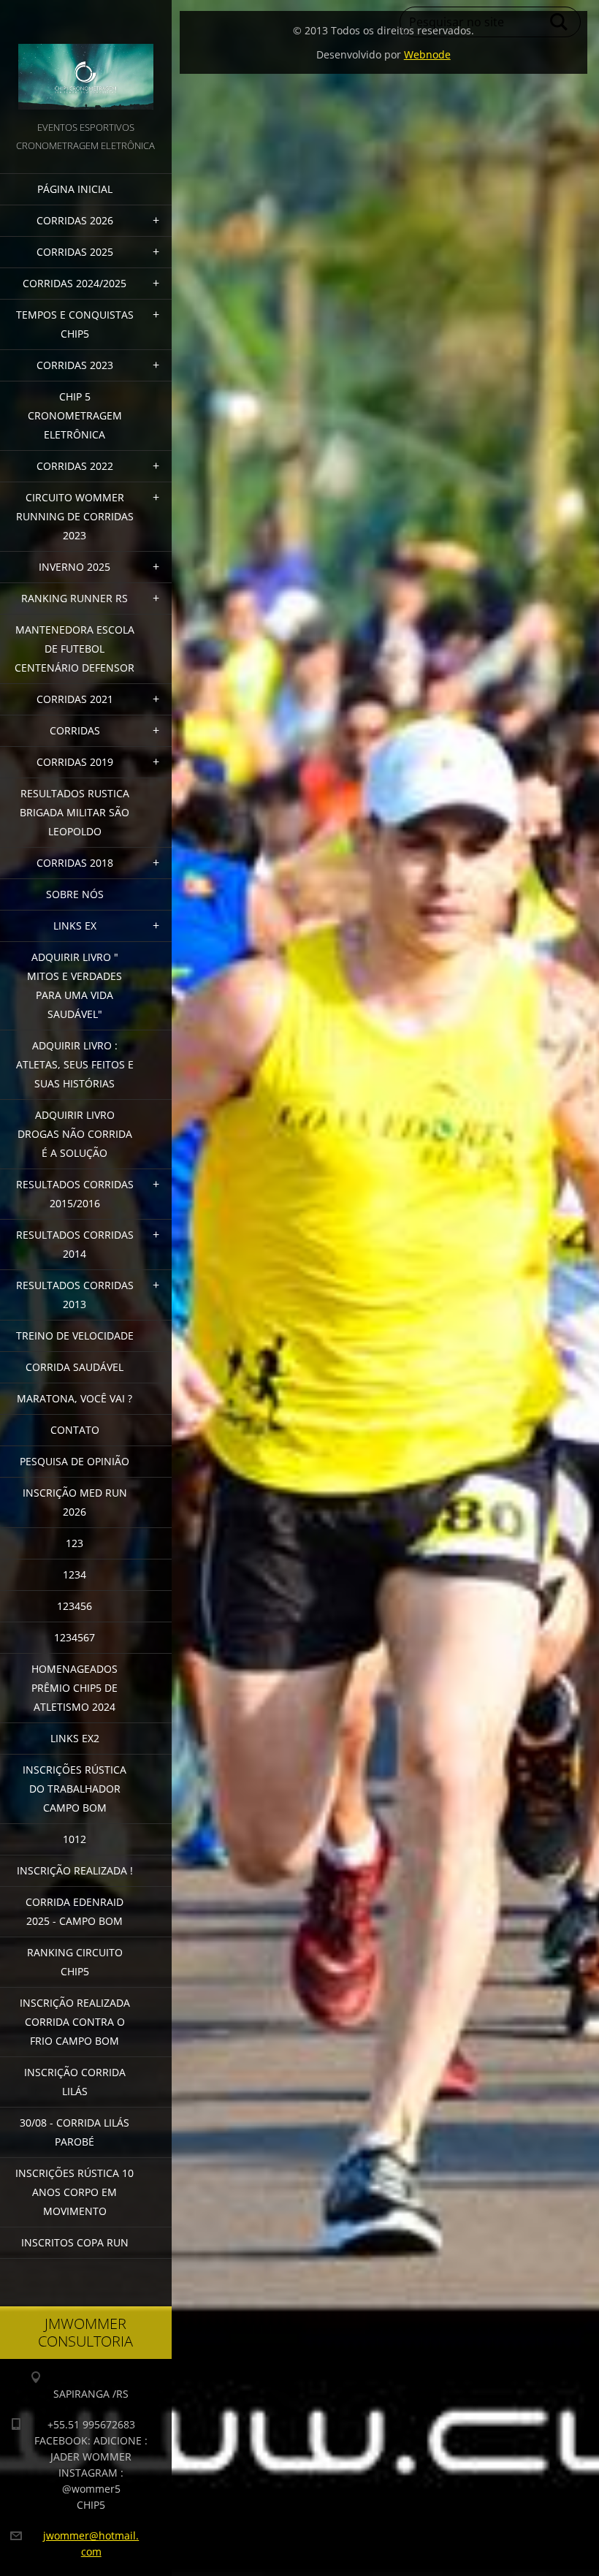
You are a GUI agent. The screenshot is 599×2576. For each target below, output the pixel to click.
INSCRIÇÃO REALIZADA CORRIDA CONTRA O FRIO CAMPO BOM (75, 2022)
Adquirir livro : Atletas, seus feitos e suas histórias (75, 1064)
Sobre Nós (75, 894)
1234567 (75, 1637)
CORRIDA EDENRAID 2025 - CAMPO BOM (75, 1911)
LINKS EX (75, 926)
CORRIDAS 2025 (75, 252)
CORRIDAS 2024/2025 (75, 283)
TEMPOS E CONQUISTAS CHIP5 (75, 324)
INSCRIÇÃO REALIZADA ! (75, 1870)
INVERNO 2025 (75, 567)
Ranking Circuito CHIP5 (75, 1962)
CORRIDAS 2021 (75, 699)
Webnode (427, 54)
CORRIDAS (75, 730)
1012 (75, 1839)
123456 (75, 1606)
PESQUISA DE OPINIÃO (75, 1461)
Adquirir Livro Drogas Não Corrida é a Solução (75, 1134)
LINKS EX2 (75, 1738)
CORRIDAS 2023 (75, 365)
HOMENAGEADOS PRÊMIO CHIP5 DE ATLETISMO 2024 (75, 1688)
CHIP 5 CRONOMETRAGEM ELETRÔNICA (75, 415)
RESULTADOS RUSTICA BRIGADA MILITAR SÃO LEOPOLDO (75, 812)
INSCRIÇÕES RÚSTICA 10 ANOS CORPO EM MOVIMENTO (75, 2192)
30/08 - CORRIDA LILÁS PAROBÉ (75, 2132)
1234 (75, 1574)
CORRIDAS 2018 (75, 863)
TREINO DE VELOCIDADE (75, 1336)
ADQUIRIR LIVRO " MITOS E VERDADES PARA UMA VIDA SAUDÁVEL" (75, 985)
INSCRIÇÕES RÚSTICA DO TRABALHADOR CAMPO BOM (75, 1789)
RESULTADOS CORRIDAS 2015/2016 (75, 1194)
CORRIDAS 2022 (75, 466)
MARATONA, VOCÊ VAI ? (75, 1398)
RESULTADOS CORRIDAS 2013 (75, 1295)
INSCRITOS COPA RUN (75, 2242)
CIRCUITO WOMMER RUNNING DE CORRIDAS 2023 (75, 516)
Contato (75, 1430)
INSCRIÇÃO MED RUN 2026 (75, 1502)
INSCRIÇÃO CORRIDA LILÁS (75, 2082)
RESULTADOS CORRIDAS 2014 (75, 1244)
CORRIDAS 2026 (75, 220)
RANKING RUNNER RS (75, 598)
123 (75, 1543)
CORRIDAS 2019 (75, 762)
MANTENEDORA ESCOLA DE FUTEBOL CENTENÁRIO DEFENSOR (75, 649)
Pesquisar (560, 22)
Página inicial (75, 189)
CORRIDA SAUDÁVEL (75, 1367)
